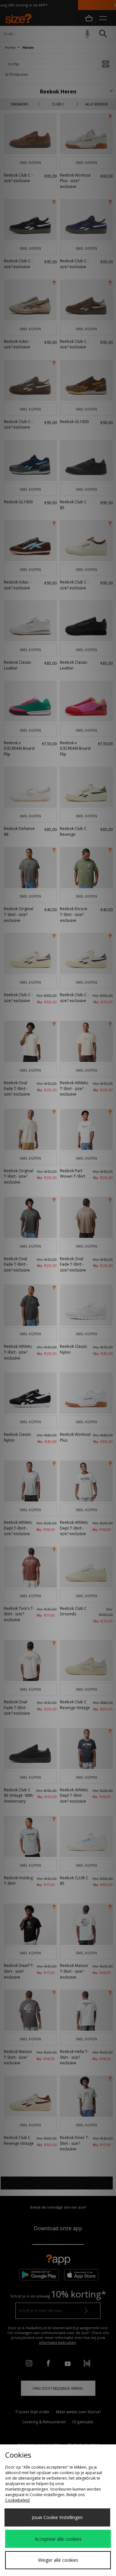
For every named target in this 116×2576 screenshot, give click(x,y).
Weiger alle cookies (58, 2560)
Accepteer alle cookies (58, 2539)
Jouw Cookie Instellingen (57, 2517)
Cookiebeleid (17, 2500)
